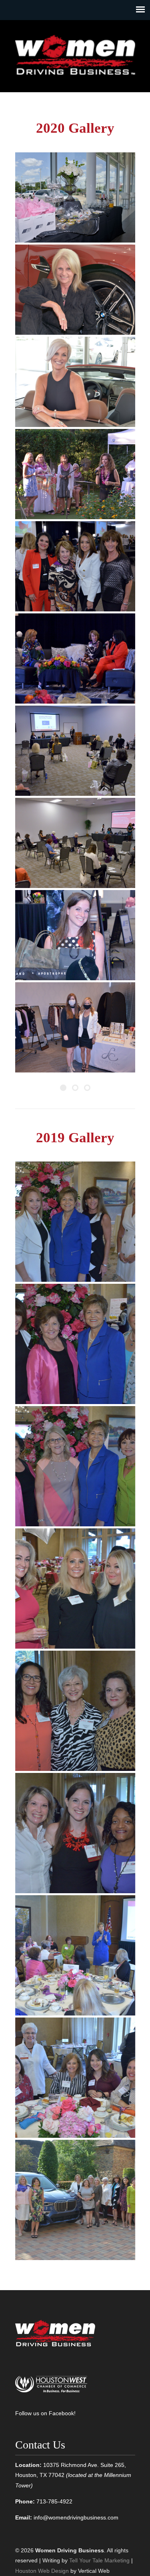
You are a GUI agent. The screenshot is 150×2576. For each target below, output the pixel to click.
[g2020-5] (75, 566)
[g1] (75, 1222)
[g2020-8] (75, 843)
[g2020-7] (75, 751)
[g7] (75, 1955)
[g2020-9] (75, 935)
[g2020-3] (75, 382)
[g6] (75, 1833)
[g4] (75, 1588)
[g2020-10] (75, 1027)
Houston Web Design (42, 2571)
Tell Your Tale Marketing (99, 2560)
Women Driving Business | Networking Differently (75, 53)
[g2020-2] (75, 290)
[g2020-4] (75, 474)
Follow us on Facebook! (45, 2413)
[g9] (75, 2200)
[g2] (75, 1344)
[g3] (75, 1466)
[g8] (75, 2078)
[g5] (75, 1711)
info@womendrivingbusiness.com (76, 2517)
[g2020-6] (75, 659)
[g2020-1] (75, 197)
